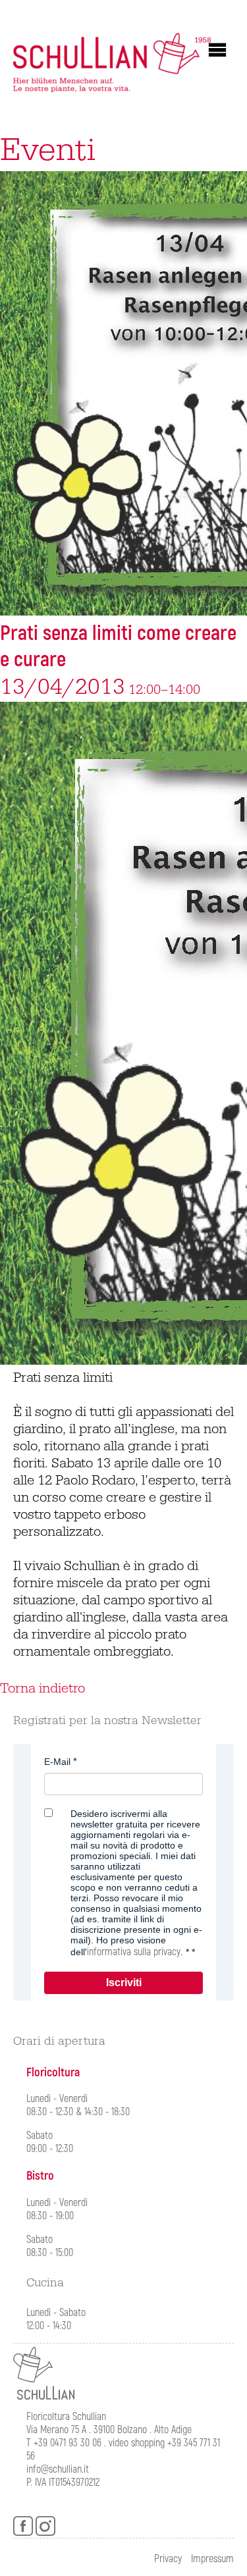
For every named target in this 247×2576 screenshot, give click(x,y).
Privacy (168, 2559)
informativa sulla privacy (134, 1952)
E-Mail (57, 1762)
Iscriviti (124, 1983)
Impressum (212, 2559)
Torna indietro (42, 1689)
